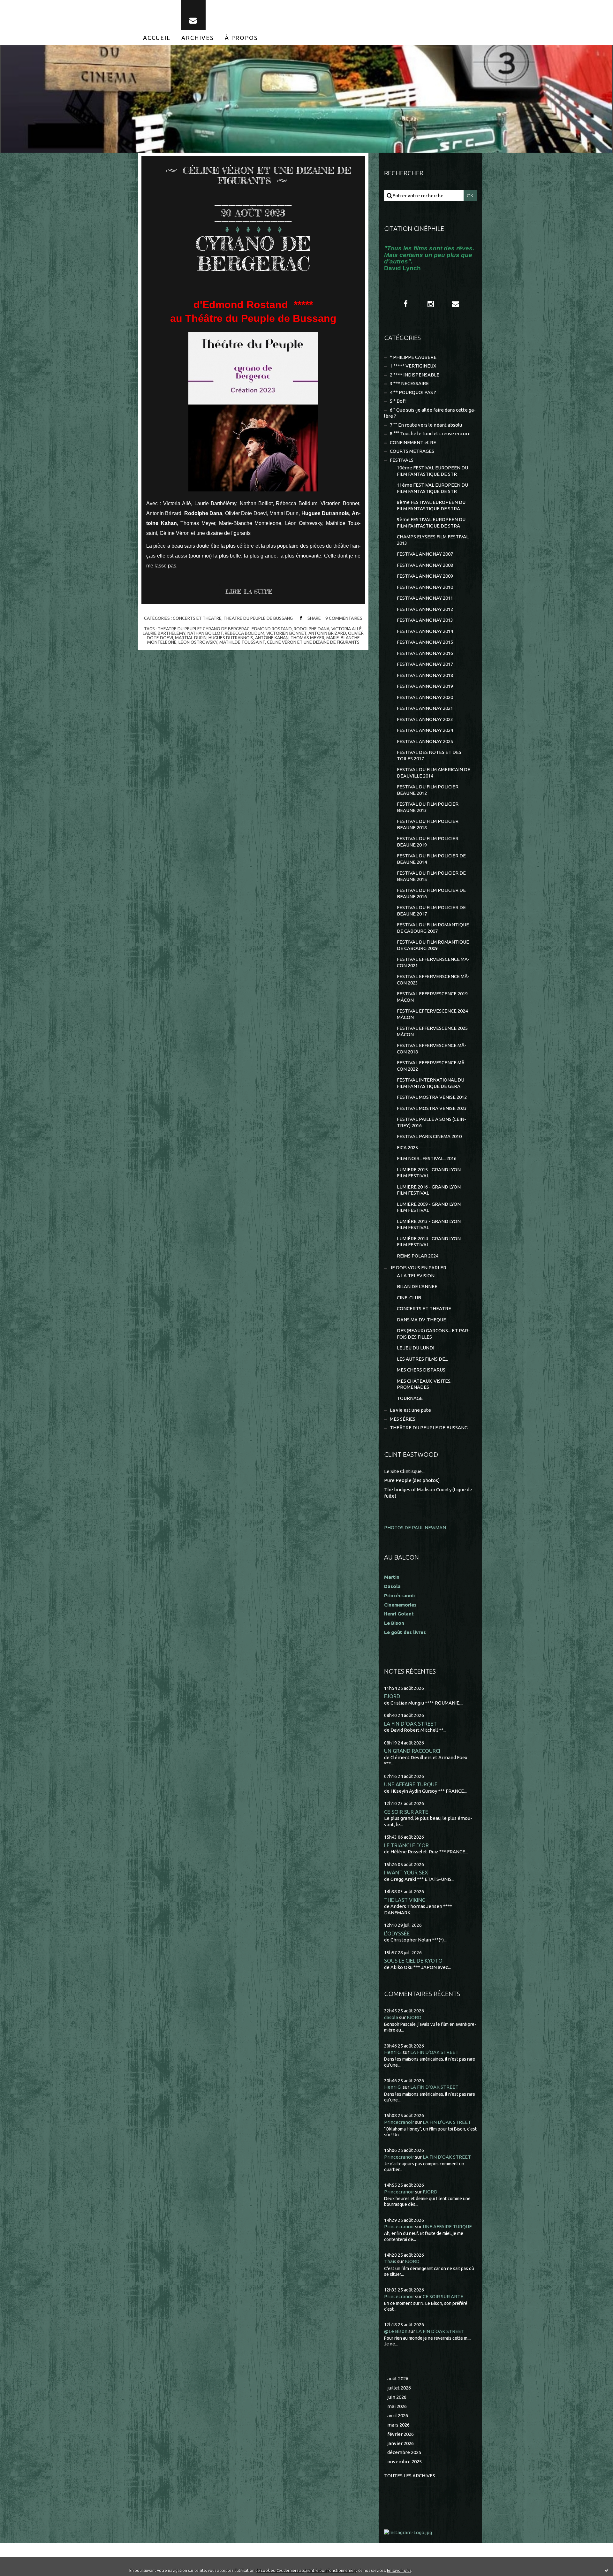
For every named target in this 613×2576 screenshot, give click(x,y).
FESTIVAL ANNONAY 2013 (425, 620)
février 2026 (401, 2434)
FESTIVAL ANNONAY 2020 (425, 697)
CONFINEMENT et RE (413, 442)
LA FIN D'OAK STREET (410, 1724)
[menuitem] (157, 38)
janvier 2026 (401, 2443)
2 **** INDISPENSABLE (415, 375)
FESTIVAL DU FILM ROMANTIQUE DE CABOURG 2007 (433, 928)
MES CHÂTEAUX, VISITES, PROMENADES (424, 1384)
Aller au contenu (25, 6)
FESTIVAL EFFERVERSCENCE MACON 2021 (433, 962)
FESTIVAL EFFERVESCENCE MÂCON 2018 (432, 1049)
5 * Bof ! (398, 401)
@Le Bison (396, 2331)
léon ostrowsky (198, 642)
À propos (241, 38)
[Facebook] (406, 304)
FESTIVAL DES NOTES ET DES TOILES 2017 (429, 755)
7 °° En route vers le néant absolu (426, 425)
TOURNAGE (410, 1398)
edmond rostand (272, 629)
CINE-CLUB (409, 1298)
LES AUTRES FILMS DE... (422, 1359)
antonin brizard (327, 633)
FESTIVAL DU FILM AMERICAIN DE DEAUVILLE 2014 (434, 773)
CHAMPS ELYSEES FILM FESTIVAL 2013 (433, 540)
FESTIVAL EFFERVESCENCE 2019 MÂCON (432, 997)
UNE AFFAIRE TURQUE (411, 1784)
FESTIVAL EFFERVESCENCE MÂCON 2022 (432, 1066)
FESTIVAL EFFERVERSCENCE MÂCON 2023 (433, 980)
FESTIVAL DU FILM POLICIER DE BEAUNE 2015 (431, 876)
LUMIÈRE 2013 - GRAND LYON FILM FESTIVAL (429, 1224)
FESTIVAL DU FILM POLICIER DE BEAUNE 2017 (431, 911)
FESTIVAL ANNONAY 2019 (425, 686)
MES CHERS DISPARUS (421, 1370)
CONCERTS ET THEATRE (197, 618)
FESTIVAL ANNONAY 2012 (425, 609)
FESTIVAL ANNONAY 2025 (425, 741)
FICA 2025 (407, 1147)
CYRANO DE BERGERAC (253, 253)
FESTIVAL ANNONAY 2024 (425, 730)
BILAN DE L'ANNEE (417, 1286)
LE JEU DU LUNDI (416, 1348)
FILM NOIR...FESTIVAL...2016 (427, 1158)
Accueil (157, 38)
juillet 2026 (399, 2388)
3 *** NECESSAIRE (409, 383)
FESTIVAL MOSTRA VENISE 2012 (432, 1097)
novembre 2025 (405, 2462)
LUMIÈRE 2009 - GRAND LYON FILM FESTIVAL (429, 1207)
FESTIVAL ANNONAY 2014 (425, 631)
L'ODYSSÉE (397, 1933)
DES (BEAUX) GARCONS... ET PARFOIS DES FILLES (433, 1334)
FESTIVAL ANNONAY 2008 (425, 565)
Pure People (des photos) (412, 1480)
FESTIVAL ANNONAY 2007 (425, 554)
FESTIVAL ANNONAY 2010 (425, 587)
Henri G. (393, 2052)
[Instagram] (431, 304)
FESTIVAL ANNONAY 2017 (425, 664)
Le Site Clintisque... (404, 1471)
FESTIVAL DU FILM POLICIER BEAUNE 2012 (428, 790)
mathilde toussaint (242, 642)
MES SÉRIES (403, 1419)
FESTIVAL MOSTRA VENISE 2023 (432, 1108)
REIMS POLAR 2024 (418, 1256)
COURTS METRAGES (412, 451)
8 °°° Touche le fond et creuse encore (430, 433)
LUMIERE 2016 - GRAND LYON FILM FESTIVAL (429, 1190)
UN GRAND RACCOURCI (412, 1751)
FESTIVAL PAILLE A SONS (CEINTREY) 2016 (431, 1122)
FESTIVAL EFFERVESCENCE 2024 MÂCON (432, 1014)
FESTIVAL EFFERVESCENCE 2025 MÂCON (432, 1031)
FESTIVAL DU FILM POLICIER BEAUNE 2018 (428, 824)
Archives (198, 38)
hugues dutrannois (231, 638)
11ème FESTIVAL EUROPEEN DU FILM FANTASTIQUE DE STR (432, 488)
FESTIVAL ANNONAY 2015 (425, 642)
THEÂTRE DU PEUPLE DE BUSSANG (258, 618)
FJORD (392, 1696)
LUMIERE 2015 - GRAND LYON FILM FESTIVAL (429, 1173)
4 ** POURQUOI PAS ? (413, 392)
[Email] (193, 15)
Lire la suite (249, 591)
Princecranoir (399, 2122)
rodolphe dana (312, 629)
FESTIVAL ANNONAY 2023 (425, 719)
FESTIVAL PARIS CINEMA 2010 (429, 1136)
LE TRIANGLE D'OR (406, 1845)
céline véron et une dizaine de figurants (313, 642)
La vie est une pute (410, 1410)
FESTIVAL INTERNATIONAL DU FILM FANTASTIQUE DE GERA (431, 1083)
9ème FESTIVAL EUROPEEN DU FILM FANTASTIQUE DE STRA (431, 523)
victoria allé (347, 629)
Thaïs (390, 2261)
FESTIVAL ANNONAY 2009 (425, 576)
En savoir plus (399, 2570)
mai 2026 (397, 2406)
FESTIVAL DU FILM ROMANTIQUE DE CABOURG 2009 (433, 945)
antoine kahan (272, 638)
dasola (391, 2017)
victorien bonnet (286, 633)
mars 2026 (398, 2425)
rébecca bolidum (245, 633)
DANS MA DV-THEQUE (421, 1320)
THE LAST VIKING (405, 1900)
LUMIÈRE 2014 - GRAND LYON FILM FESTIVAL (429, 1242)
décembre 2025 (404, 2452)
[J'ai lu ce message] (607, 2570)
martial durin (191, 638)
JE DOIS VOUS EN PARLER (418, 1268)
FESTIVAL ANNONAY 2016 (425, 653)
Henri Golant (399, 1614)
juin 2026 (397, 2397)
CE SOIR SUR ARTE (406, 1812)
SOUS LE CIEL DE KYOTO (413, 1960)
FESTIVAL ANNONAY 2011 (425, 598)
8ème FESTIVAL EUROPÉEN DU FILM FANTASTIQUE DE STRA (431, 505)
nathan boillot (205, 633)
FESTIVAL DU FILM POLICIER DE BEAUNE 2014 (431, 859)
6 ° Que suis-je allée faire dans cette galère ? (430, 413)
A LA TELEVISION (416, 1276)
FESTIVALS (402, 460)
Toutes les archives (410, 2476)
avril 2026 (398, 2416)
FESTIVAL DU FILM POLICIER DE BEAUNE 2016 (431, 893)
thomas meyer (307, 638)
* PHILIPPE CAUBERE (413, 357)
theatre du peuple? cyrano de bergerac (204, 629)
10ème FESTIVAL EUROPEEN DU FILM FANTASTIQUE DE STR (432, 471)
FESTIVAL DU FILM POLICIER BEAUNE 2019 (428, 842)
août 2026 (398, 2378)
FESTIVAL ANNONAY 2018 (425, 675)
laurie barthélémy (164, 633)
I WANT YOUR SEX (406, 1872)
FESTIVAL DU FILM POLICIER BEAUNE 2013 (428, 807)
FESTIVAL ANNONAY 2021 (425, 708)
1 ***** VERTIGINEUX (413, 366)
